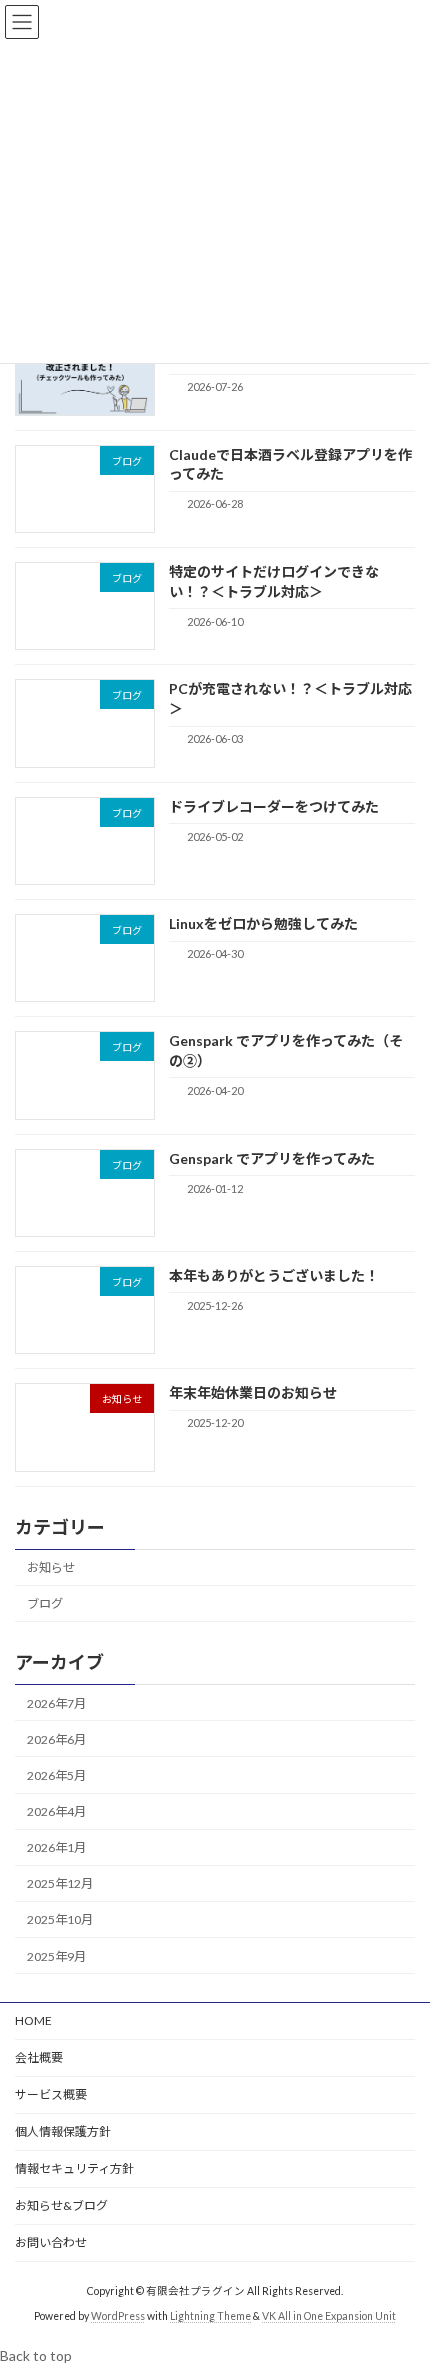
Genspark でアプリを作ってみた (272, 1158)
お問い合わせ (51, 2242)
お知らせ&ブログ (61, 2205)
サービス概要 (51, 2094)
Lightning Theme (210, 2316)
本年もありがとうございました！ (274, 1275)
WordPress (118, 2316)
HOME (33, 2020)
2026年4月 (56, 1811)
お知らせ (51, 1567)
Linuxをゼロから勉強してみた (263, 923)
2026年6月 (56, 1739)
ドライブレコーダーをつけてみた (274, 806)
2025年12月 (60, 1884)
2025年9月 (56, 1956)
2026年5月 (56, 1775)
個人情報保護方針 (63, 2131)
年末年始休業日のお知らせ (253, 1392)
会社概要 (39, 2057)
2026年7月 (56, 1703)
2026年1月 (56, 1847)
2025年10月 (60, 1920)
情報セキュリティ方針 (74, 2168)
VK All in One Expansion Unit (329, 2316)
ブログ (45, 1604)
